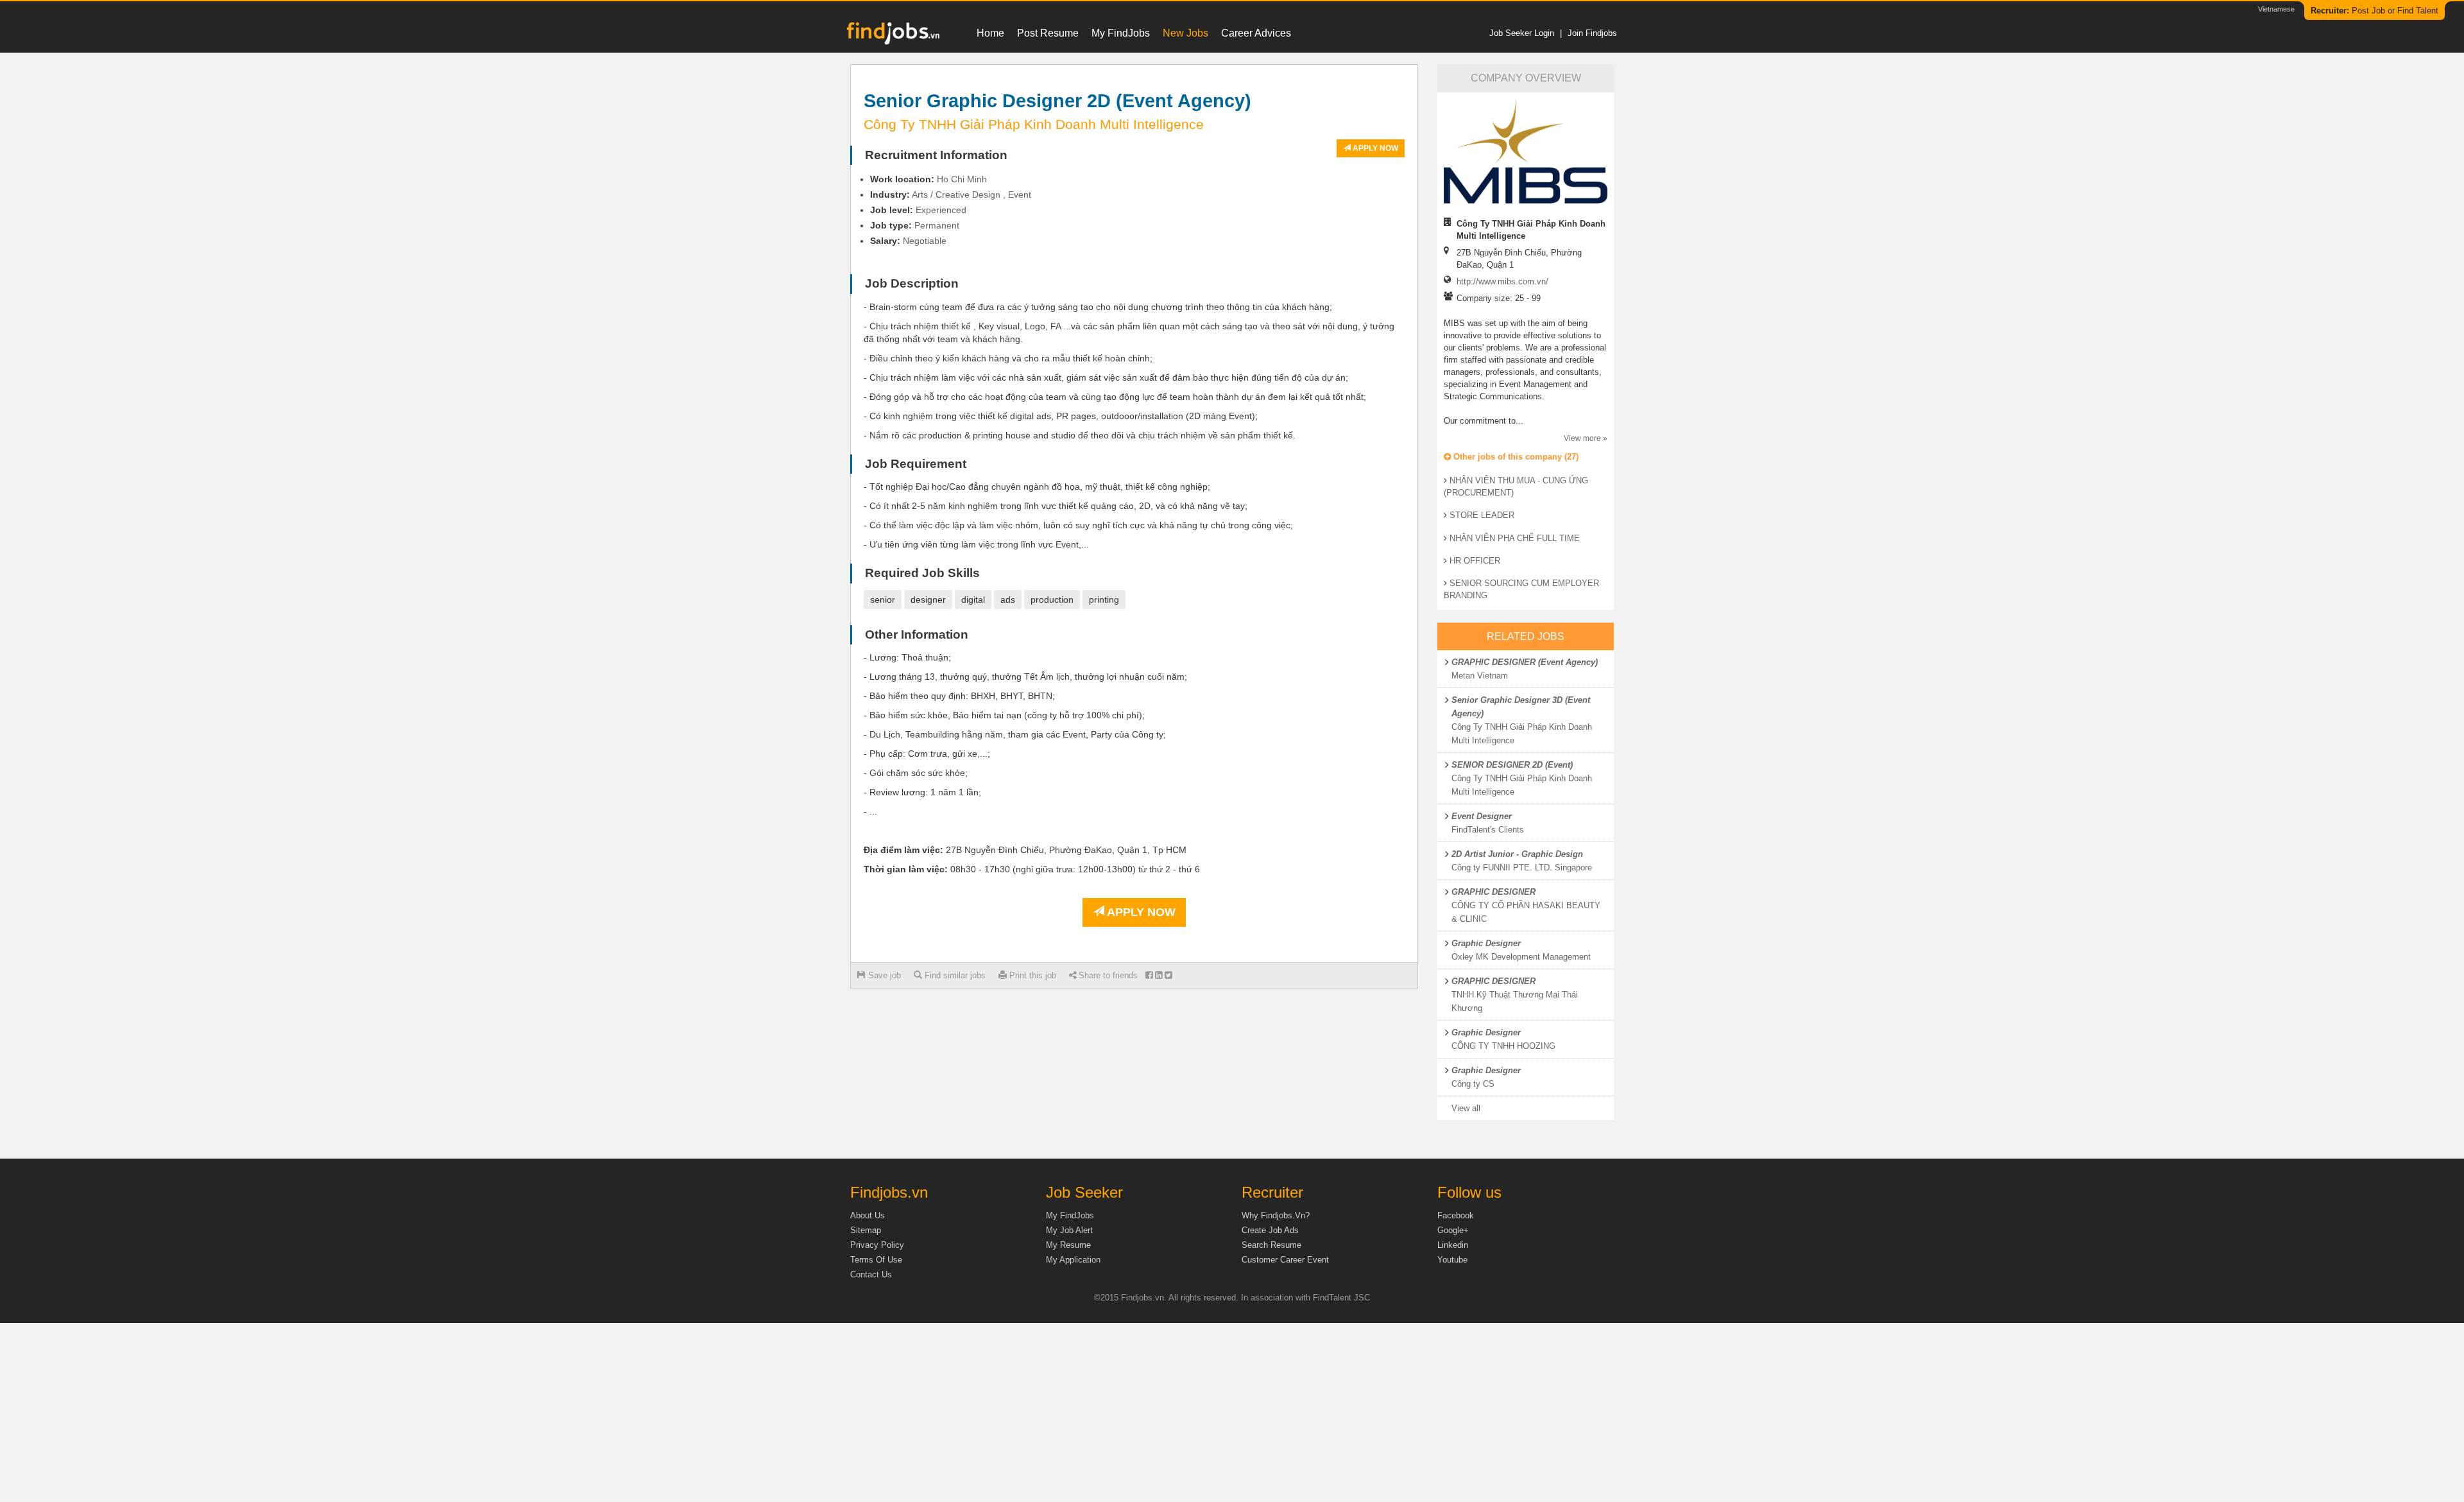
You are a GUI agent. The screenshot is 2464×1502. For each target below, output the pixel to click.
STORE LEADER (1482, 515)
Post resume (1048, 33)
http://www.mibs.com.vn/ (1502, 281)
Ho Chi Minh (962, 179)
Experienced (941, 210)
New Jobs (1185, 33)
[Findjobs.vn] (892, 37)
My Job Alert (1069, 1230)
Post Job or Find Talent (2374, 11)
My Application (1073, 1260)
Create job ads (1270, 1230)
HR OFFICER (1475, 561)
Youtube (1452, 1260)
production (1052, 600)
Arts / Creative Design (956, 194)
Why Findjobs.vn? (1276, 1215)
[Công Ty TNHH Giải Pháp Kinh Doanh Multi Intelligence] (1526, 151)
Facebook (1456, 1215)
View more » (1586, 438)
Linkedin (1453, 1245)
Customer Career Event (1285, 1260)
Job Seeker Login (1522, 33)
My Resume (1068, 1245)
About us (868, 1215)
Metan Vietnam (1480, 676)
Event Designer (1482, 816)
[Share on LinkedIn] (1159, 975)
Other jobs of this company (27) (1515, 457)
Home (990, 33)
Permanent (937, 225)
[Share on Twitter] (1168, 975)
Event (1020, 194)
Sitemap (866, 1230)
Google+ (1453, 1230)
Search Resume (1271, 1245)
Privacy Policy (877, 1245)
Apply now (1374, 148)
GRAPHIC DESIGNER (1493, 892)
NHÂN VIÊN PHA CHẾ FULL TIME (1515, 538)
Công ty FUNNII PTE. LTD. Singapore (1522, 868)
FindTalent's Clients (1488, 830)
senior (883, 600)
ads (1008, 600)
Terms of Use (876, 1260)
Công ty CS (1473, 1084)
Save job (883, 975)
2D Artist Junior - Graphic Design (1517, 854)
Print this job (1031, 975)
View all (1466, 1108)
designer (928, 600)
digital (973, 600)
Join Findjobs (1592, 33)
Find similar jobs (954, 975)
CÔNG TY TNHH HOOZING (1503, 1046)
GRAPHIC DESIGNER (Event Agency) (1525, 662)
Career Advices (1256, 33)
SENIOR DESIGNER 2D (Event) (1512, 765)
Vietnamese (2276, 9)
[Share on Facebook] (1149, 975)
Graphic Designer (1486, 943)
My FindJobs (1121, 33)
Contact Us (871, 1274)
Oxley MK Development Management (1521, 957)
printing (1104, 600)
